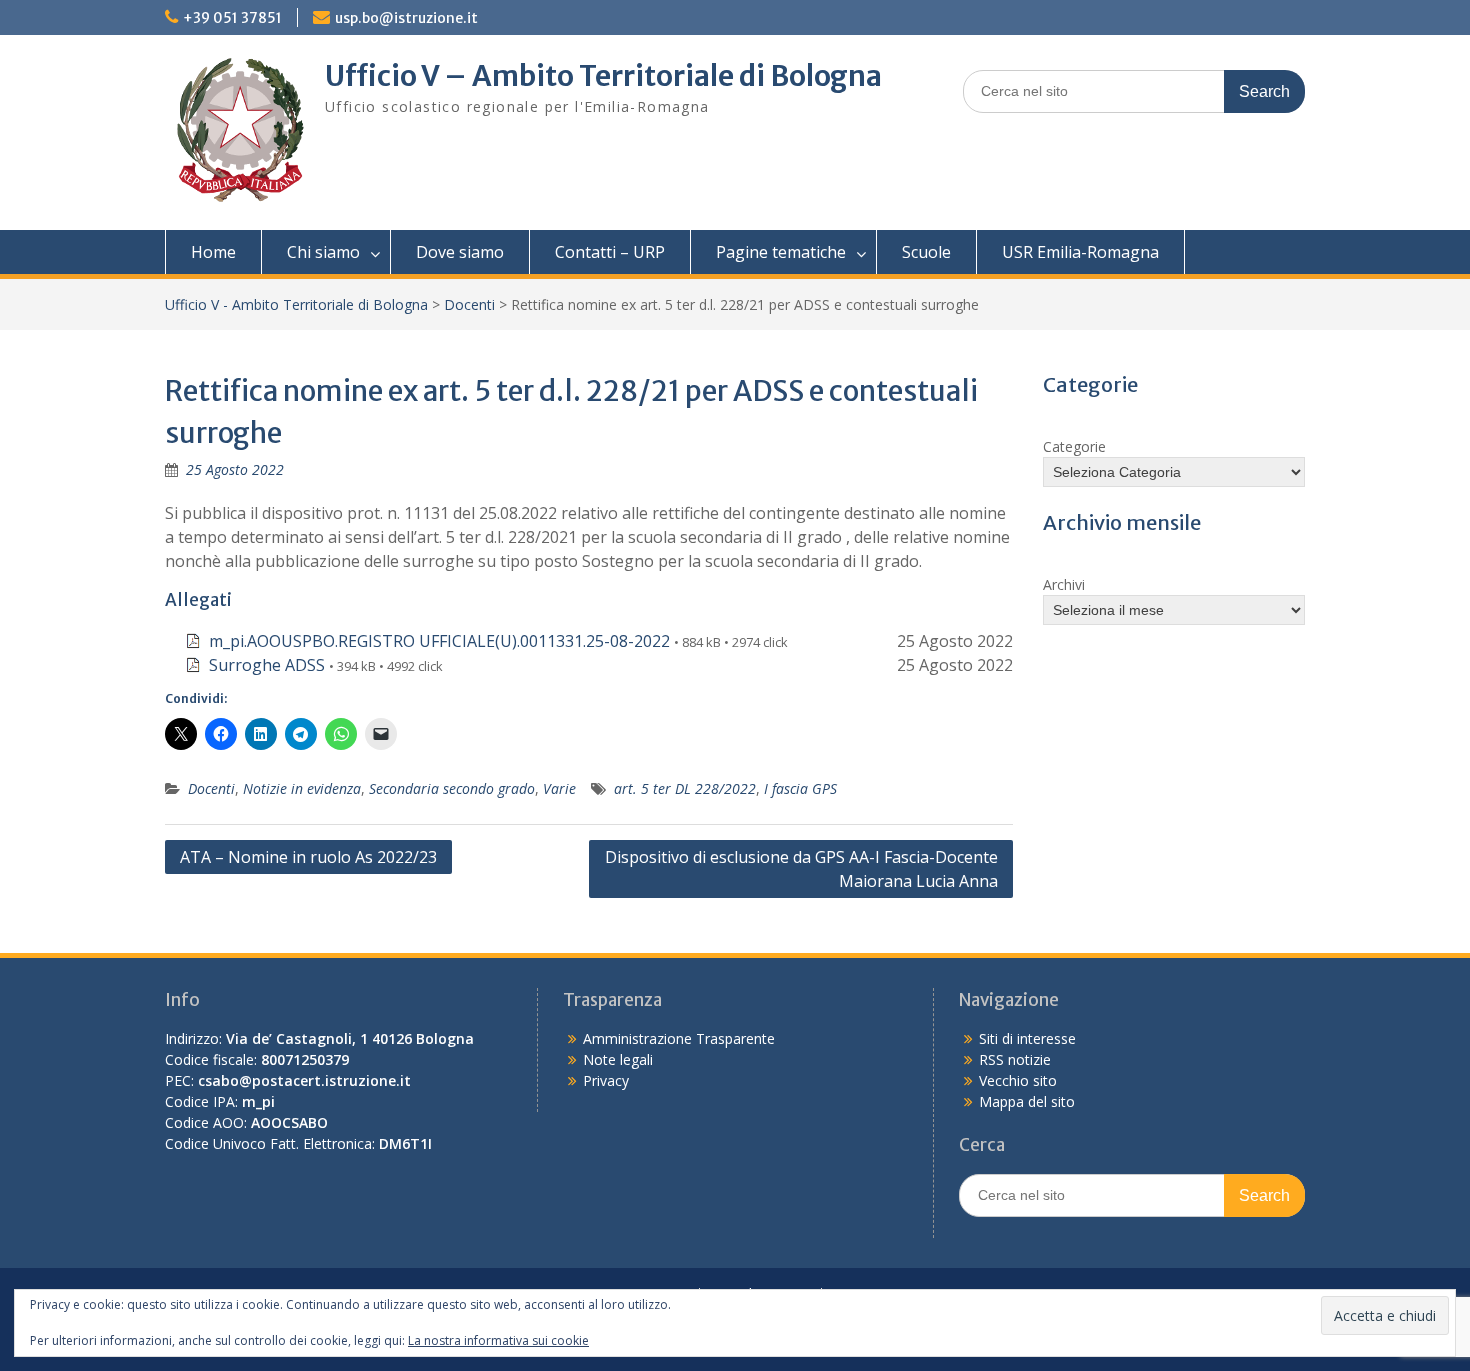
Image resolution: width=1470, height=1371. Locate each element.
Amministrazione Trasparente (679, 1038)
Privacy (606, 1080)
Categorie (1074, 446)
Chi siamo (323, 252)
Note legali (618, 1059)
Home (213, 252)
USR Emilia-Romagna (1080, 252)
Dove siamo (460, 252)
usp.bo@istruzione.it (406, 18)
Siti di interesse (1027, 1038)
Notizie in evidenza (302, 788)
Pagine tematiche (781, 252)
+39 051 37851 (232, 18)
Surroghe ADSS (267, 665)
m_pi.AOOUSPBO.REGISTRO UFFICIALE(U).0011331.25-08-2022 (439, 641)
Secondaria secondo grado (452, 788)
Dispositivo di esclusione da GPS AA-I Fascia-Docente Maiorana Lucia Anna (801, 869)
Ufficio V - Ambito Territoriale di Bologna (296, 304)
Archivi (1064, 584)
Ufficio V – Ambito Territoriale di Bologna (603, 76)
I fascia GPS (800, 788)
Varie (559, 788)
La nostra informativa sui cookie (498, 1340)
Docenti (469, 304)
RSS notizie (1015, 1059)
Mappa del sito (1027, 1101)
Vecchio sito (1018, 1080)
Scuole (926, 252)
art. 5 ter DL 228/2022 (685, 788)
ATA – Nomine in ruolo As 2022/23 (308, 857)
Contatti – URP (610, 252)
